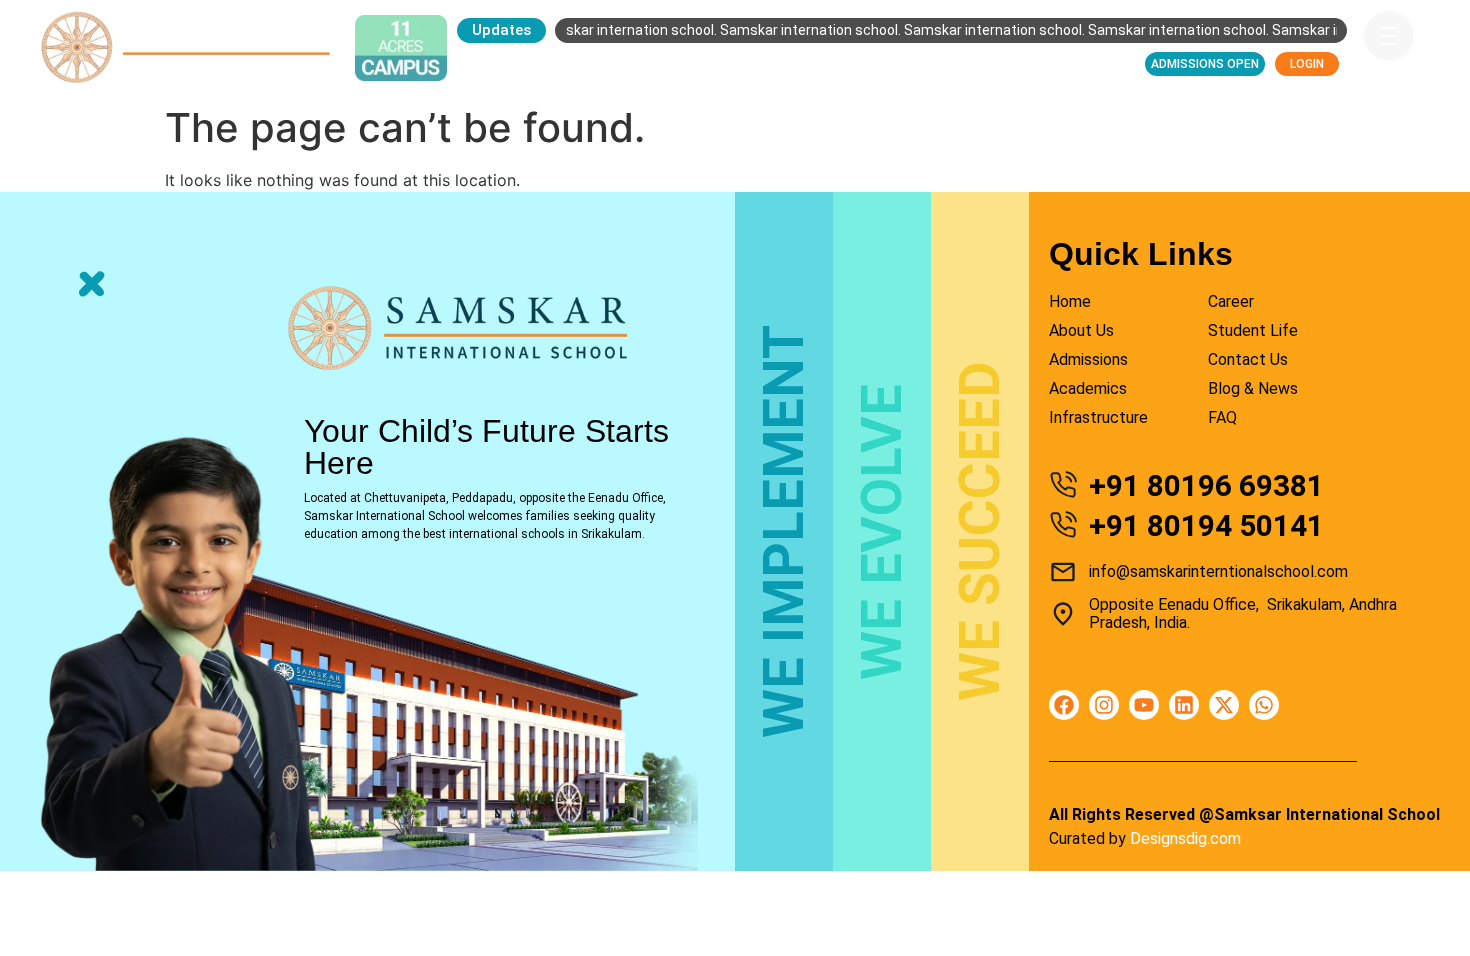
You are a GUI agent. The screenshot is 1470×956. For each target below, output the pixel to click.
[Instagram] (1104, 705)
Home (492, 63)
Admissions (676, 63)
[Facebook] (1064, 705)
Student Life (897, 63)
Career (995, 63)
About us (574, 63)
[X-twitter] (1224, 705)
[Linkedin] (1184, 705)
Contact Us (1089, 63)
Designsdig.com (1185, 838)
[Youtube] (1144, 705)
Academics (786, 63)
